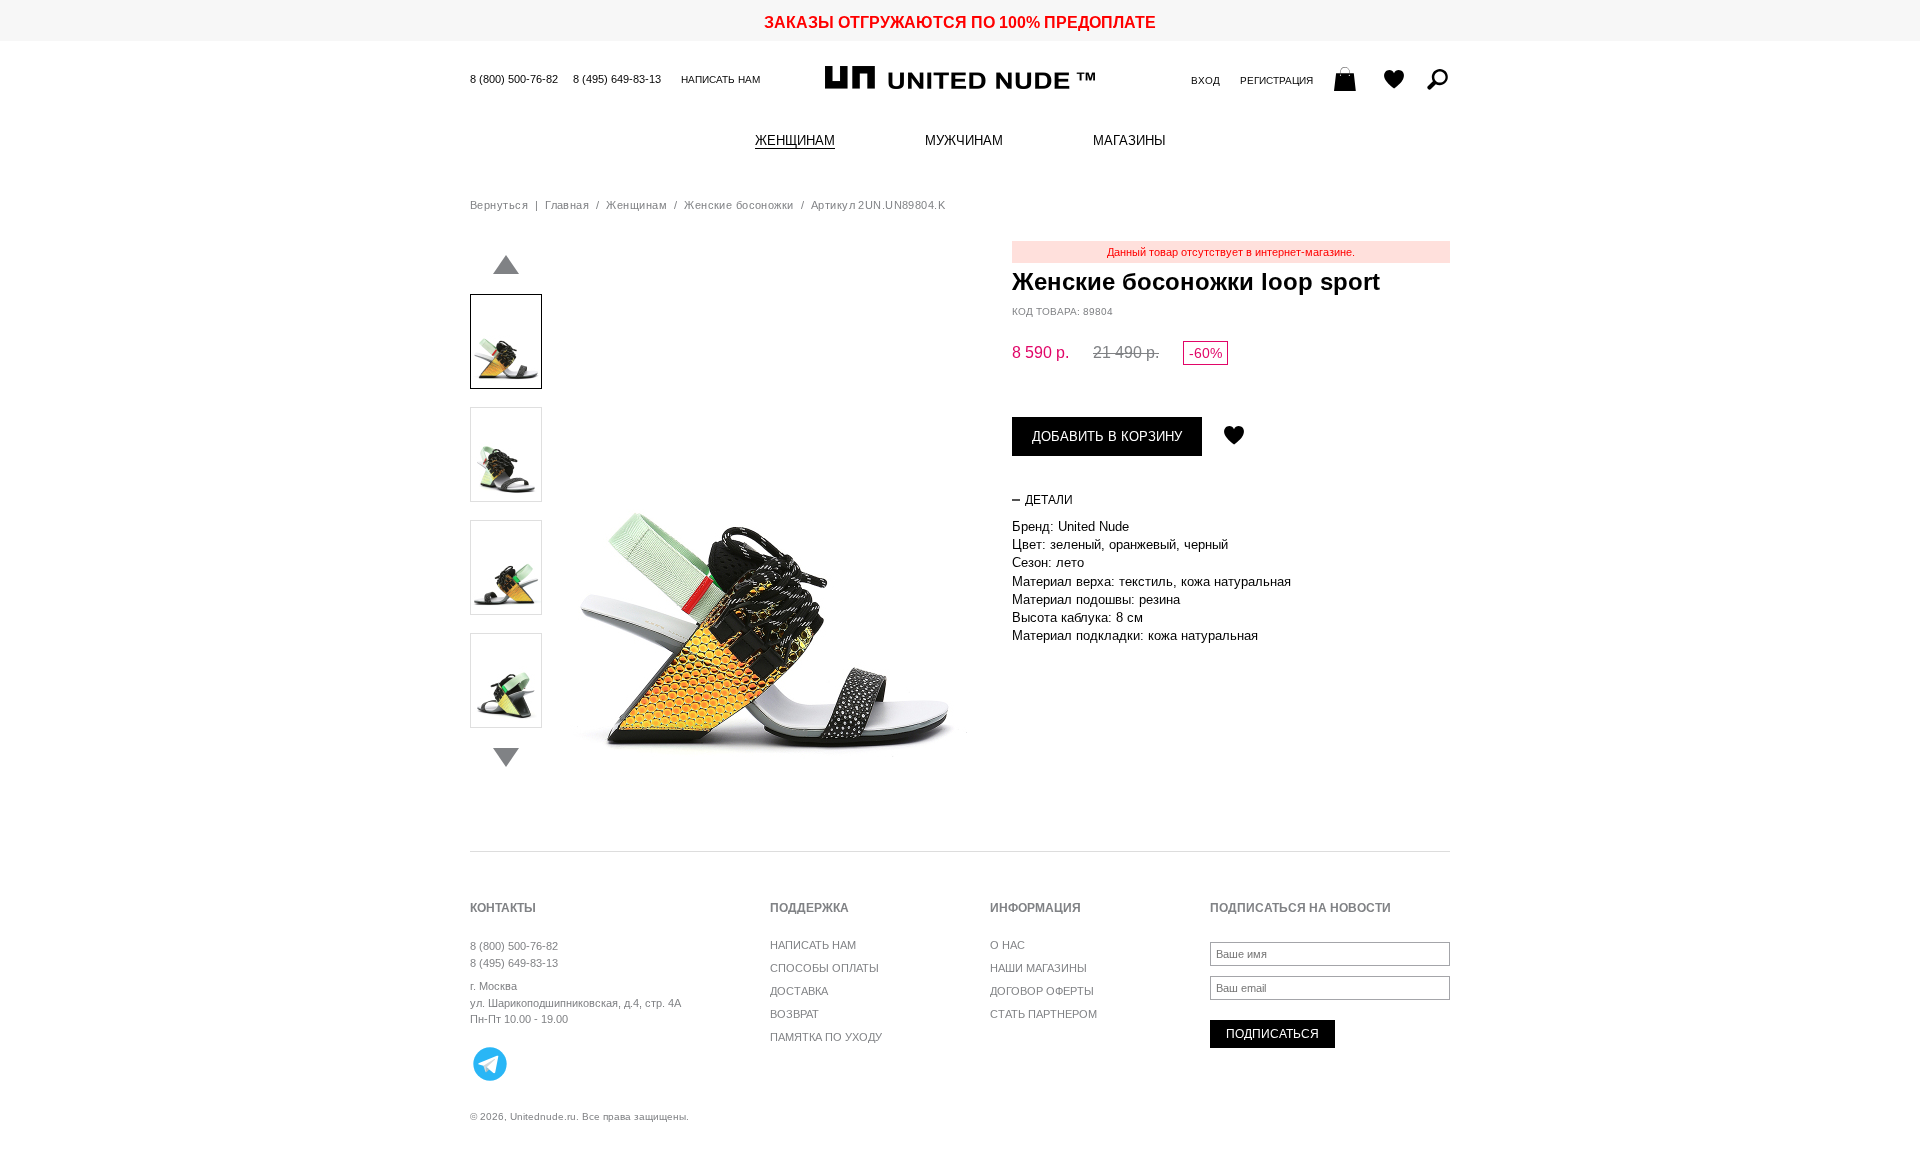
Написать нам (720, 79)
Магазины (1129, 141)
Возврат (794, 1014)
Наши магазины (1038, 968)
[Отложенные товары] (1394, 81)
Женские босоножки (738, 205)
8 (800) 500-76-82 (514, 79)
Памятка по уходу (826, 1037)
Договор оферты (1042, 991)
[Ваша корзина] (1347, 81)
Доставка (799, 991)
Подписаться (1272, 1034)
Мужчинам (964, 141)
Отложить (1234, 437)
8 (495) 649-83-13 (617, 79)
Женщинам (795, 141)
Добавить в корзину (1107, 436)
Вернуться (499, 205)
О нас (1007, 945)
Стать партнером (1043, 1014)
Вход (1205, 80)
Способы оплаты (824, 968)
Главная (567, 205)
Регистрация (1276, 80)
